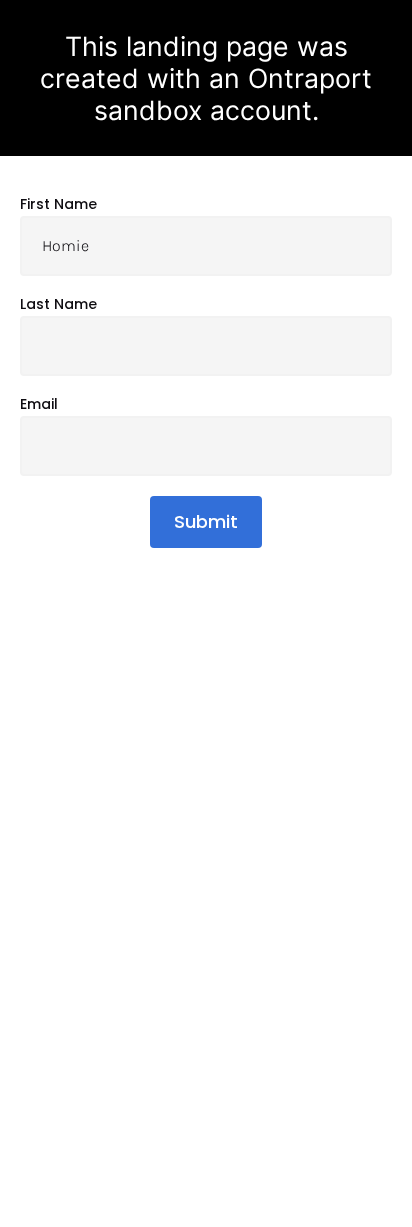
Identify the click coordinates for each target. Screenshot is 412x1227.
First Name (58, 205)
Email (39, 405)
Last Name (58, 305)
